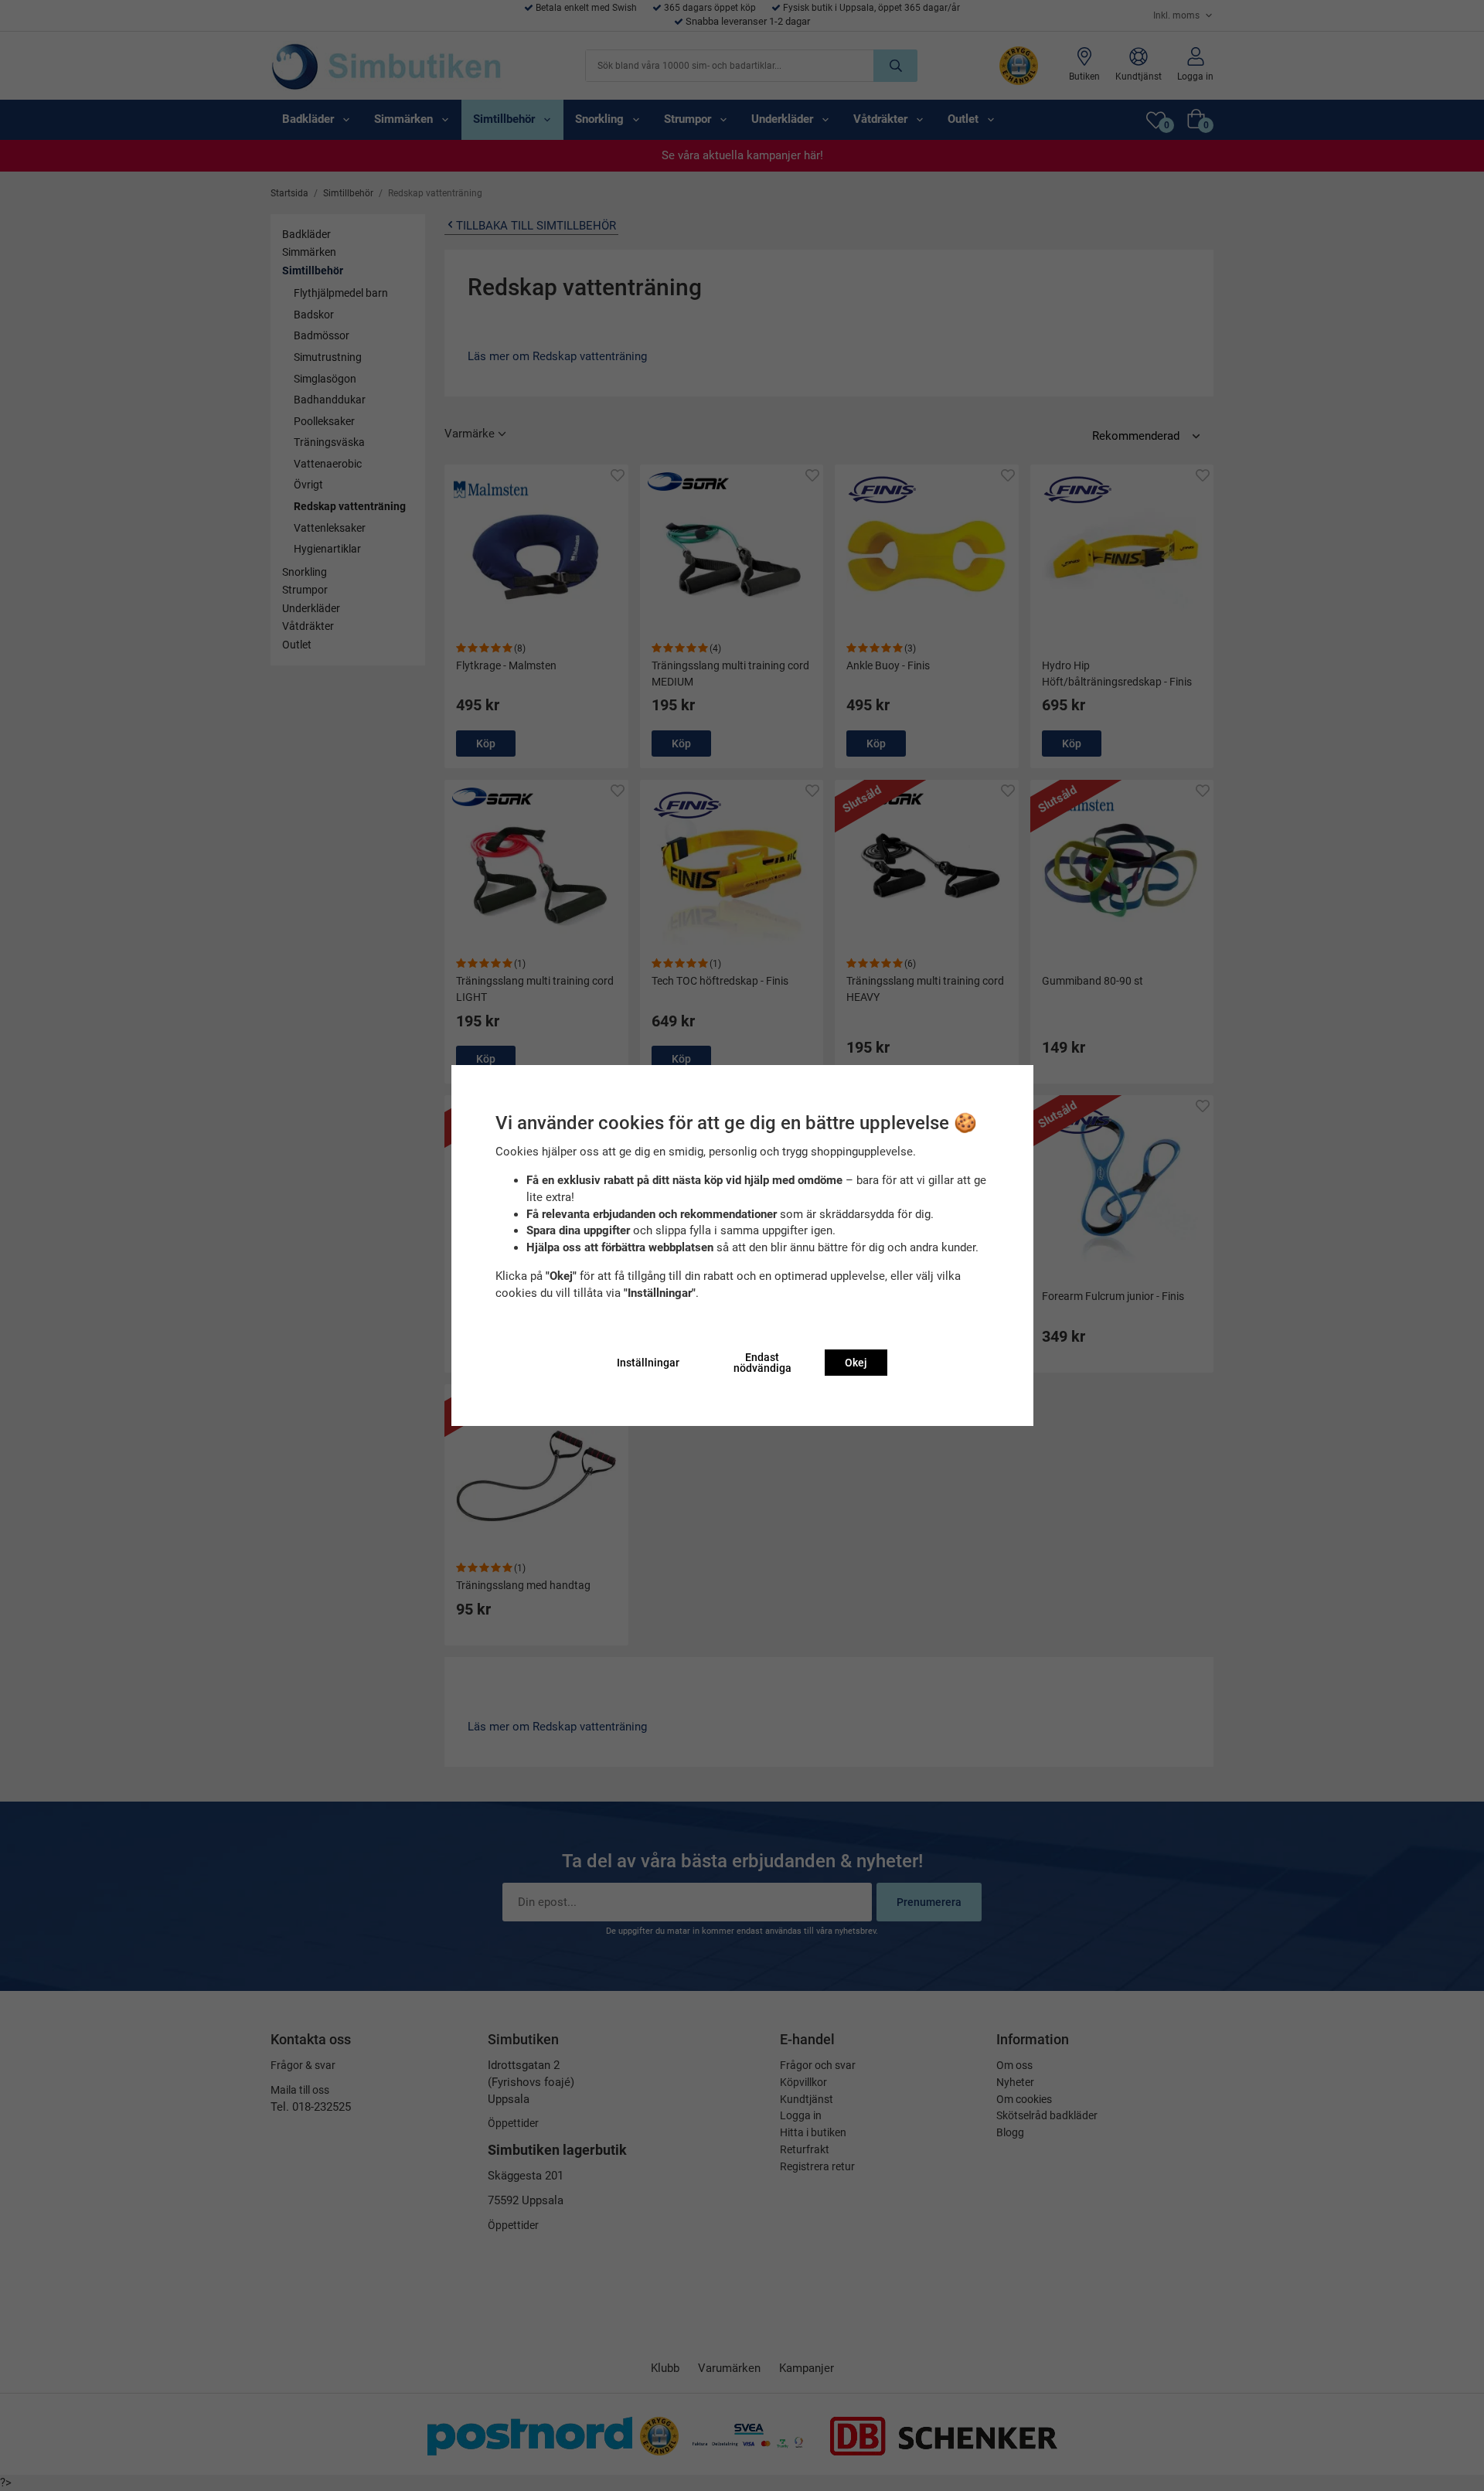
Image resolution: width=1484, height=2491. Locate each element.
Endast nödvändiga (762, 1363)
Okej (856, 1363)
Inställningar (648, 1363)
